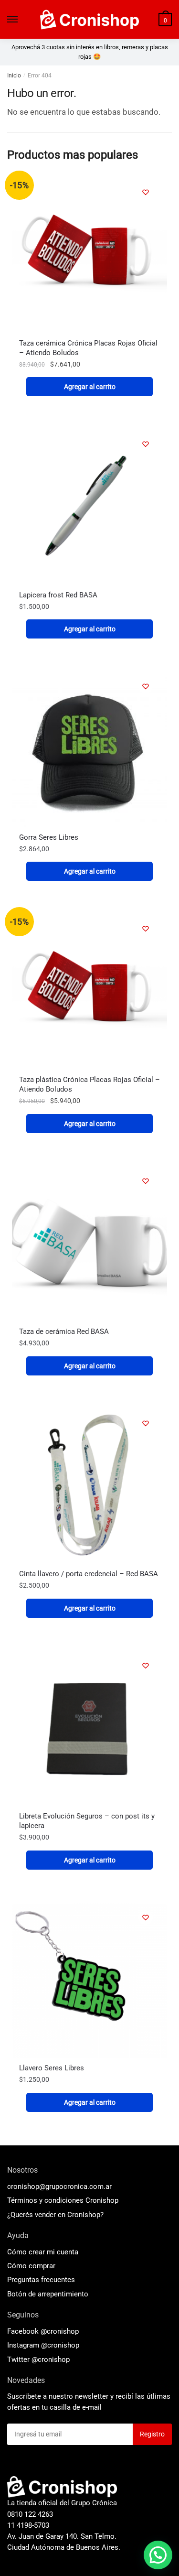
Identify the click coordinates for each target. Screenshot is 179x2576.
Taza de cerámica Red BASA (64, 1331)
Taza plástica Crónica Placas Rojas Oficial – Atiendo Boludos (89, 1084)
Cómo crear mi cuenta (43, 2252)
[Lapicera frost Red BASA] (89, 507)
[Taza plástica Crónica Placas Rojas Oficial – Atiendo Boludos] (89, 992)
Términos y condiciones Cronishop (63, 2200)
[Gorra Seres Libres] (89, 750)
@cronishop (60, 2331)
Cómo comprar (31, 2266)
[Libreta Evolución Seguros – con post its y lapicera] (89, 1729)
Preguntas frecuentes (41, 2280)
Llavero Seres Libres (52, 2068)
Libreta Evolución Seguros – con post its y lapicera (87, 1821)
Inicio (14, 76)
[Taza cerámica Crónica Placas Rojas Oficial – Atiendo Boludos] (89, 255)
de (48, 2294)
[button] (158, 2555)
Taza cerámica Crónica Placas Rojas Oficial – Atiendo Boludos (88, 348)
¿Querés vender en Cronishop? (55, 2215)
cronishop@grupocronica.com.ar (59, 2186)
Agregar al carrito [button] (90, 387)
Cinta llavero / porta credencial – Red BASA (89, 1574)
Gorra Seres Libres (49, 837)
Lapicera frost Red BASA (58, 595)
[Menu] (13, 20)
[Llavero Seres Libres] (89, 1981)
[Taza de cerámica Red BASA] (89, 1244)
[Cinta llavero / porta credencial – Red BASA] (89, 1487)
